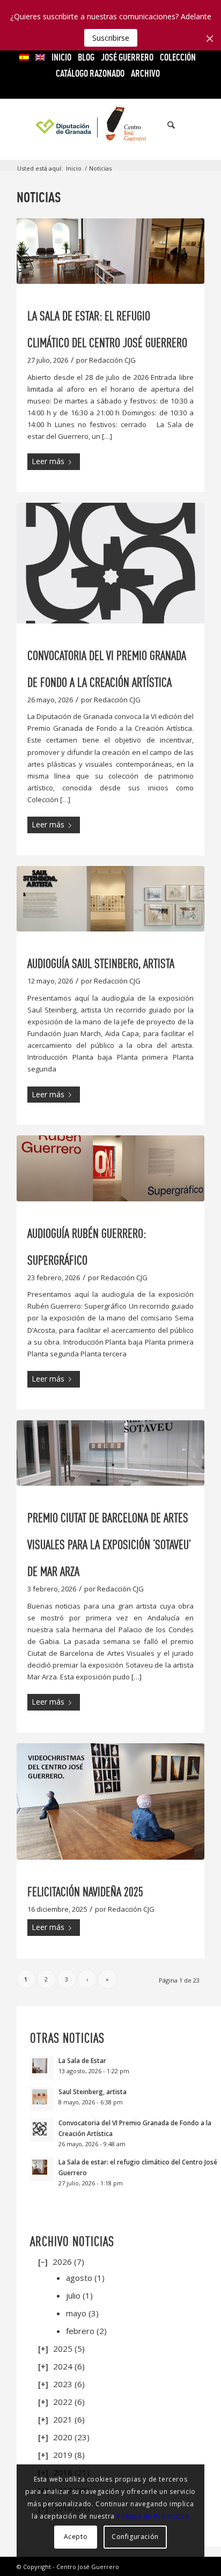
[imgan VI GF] (110, 563)
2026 (62, 2262)
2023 (63, 2384)
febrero (80, 2331)
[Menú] (190, 125)
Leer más (48, 461)
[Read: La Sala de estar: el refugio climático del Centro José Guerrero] (42, 2169)
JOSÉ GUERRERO (127, 57)
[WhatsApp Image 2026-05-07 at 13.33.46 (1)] (110, 899)
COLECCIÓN (178, 57)
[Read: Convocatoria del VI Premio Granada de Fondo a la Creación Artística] (42, 2130)
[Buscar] (166, 125)
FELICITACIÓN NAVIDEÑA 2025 (85, 1892)
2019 (63, 2455)
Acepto (76, 2537)
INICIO (61, 57)
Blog (86, 57)
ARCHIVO (145, 73)
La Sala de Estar (82, 2060)
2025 (63, 2349)
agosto (79, 2278)
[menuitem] (24, 57)
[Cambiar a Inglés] (40, 57)
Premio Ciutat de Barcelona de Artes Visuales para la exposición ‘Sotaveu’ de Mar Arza (109, 1544)
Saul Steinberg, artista (93, 2091)
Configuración (135, 2537)
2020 (63, 2437)
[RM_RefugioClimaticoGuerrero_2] (110, 251)
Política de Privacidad (153, 2516)
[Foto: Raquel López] (110, 1801)
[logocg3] (110, 125)
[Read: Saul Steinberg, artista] (42, 2099)
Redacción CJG (112, 360)
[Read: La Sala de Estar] (42, 2068)
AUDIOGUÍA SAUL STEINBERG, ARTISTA (101, 963)
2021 (63, 2419)
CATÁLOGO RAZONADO (90, 73)
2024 (63, 2366)
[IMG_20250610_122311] (110, 1453)
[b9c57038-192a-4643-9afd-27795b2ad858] (110, 1168)
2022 (63, 2402)
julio (73, 2295)
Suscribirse (111, 38)
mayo (76, 2313)
